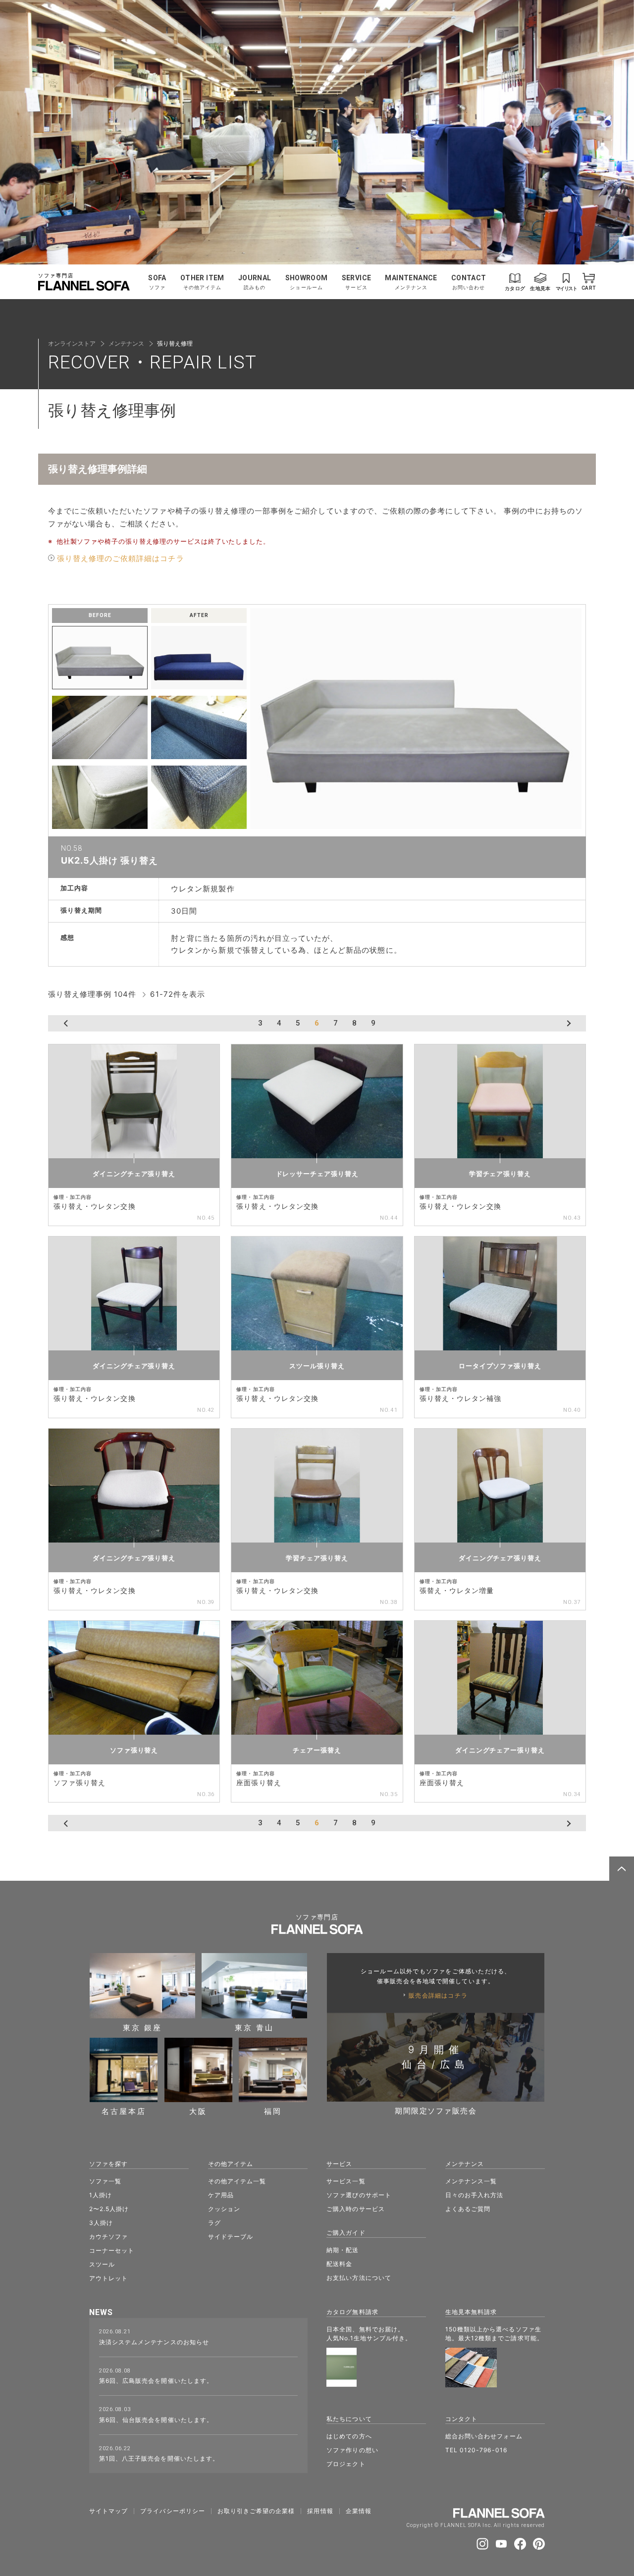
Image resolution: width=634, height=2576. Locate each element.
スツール (102, 2264)
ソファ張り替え (134, 1750)
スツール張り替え (317, 1366)
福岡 (273, 2111)
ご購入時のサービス (355, 2209)
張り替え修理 (175, 343)
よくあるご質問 (468, 2209)
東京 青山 (254, 2027)
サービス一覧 (346, 2181)
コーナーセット (112, 2250)
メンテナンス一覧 (471, 2181)
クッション (224, 2209)
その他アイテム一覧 (237, 2181)
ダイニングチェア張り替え (134, 1174)
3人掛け (101, 2223)
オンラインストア (72, 343)
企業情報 (359, 2511)
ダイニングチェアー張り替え (500, 1750)
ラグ (214, 2223)
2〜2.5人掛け (109, 2209)
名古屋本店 (124, 2111)
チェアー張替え (317, 1750)
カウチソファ (108, 2237)
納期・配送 (343, 2250)
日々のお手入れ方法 (474, 2195)
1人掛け (101, 2195)
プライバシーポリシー (173, 2511)
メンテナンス (126, 343)
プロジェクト (346, 2464)
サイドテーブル (231, 2237)
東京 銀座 (142, 2027)
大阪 (198, 2111)
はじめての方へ (349, 2436)
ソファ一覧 (105, 2181)
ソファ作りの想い (352, 2450)
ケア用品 (221, 2195)
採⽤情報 (320, 2511)
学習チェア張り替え (500, 1174)
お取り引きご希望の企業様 (256, 2511)
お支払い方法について (359, 2278)
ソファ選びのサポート (359, 2195)
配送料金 (339, 2264)
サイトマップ (108, 2511)
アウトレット (108, 2278)
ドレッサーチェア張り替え (317, 1174)
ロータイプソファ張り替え (500, 1366)
